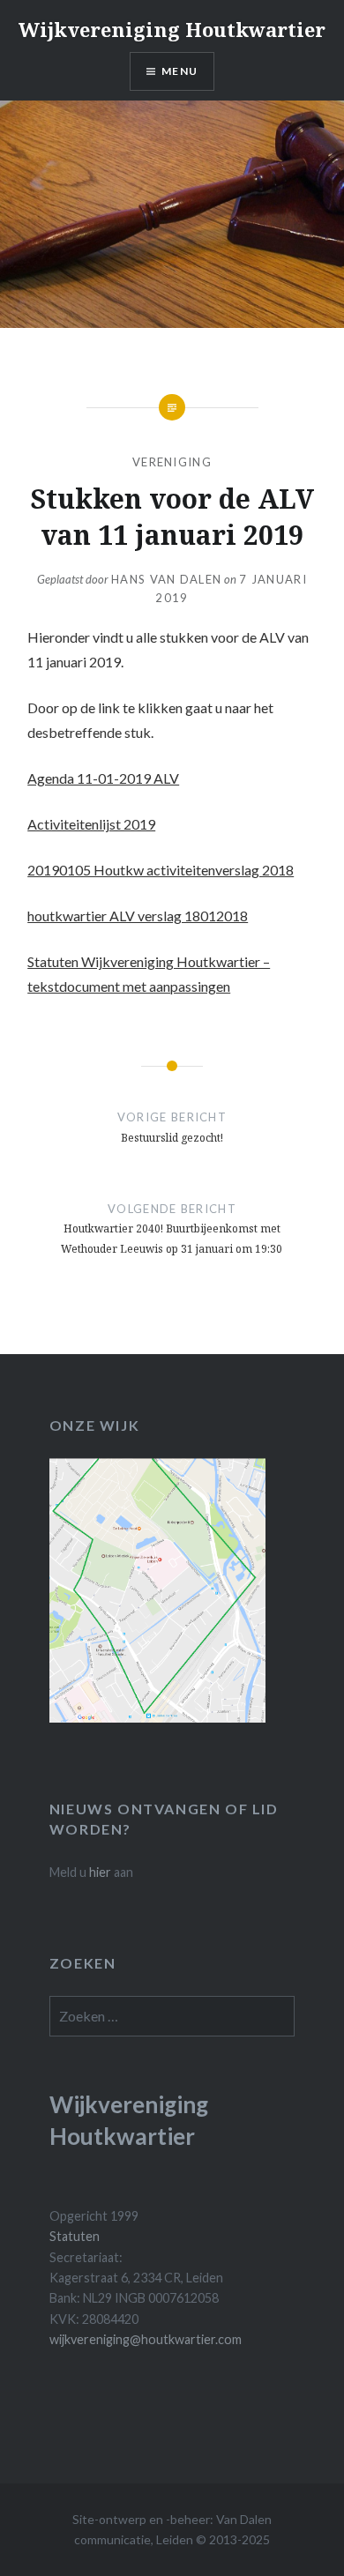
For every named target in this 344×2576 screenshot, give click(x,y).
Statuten (75, 2236)
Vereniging (172, 462)
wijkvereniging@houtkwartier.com (146, 2339)
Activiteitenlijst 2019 (91, 824)
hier (100, 1872)
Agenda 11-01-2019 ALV (103, 778)
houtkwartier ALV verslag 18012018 (138, 916)
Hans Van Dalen (166, 579)
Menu (179, 71)
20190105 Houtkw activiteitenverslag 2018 (161, 870)
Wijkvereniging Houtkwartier (172, 29)
